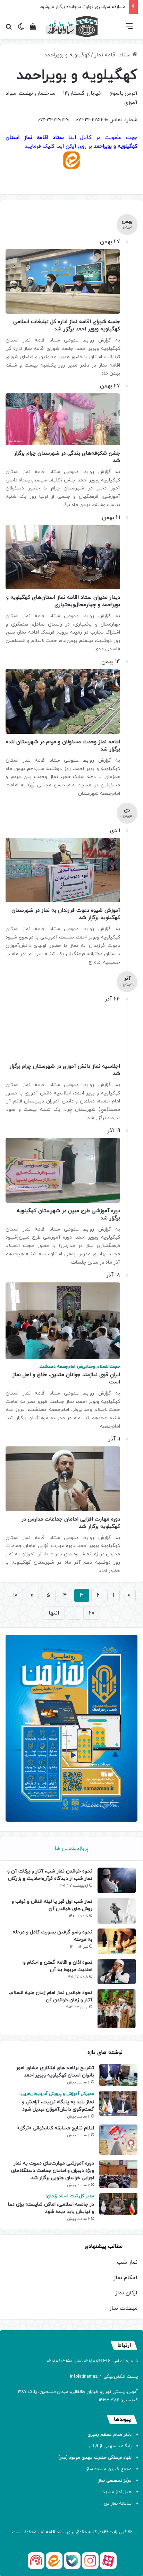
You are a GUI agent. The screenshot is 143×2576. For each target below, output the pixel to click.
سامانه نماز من (118, 2504)
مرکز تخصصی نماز (115, 2481)
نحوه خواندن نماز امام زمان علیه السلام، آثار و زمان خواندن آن (51, 1996)
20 (92, 1613)
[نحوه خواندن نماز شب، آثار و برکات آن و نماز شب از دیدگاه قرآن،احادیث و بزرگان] (117, 1880)
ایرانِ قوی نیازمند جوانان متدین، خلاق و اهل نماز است (66, 1375)
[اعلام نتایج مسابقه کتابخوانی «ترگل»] (118, 2140)
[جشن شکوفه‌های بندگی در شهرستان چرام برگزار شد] (63, 419)
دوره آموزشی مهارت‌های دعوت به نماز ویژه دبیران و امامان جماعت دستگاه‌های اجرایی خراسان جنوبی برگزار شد (53, 2171)
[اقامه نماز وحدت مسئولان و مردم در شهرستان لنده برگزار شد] (63, 701)
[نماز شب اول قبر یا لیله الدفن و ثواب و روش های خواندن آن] (117, 1911)
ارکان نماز (126, 2293)
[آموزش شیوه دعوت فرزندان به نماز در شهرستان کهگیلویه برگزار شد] (63, 870)
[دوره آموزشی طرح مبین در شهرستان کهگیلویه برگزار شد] (63, 1170)
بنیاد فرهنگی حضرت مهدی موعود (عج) (95, 2458)
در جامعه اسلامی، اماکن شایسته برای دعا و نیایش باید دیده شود (51, 2204)
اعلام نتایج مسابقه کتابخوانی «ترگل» (56, 2128)
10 (15, 1595)
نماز (41, 2532)
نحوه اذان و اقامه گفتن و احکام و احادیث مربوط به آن (58, 1966)
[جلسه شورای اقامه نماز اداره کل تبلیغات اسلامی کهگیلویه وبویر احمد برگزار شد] (63, 282)
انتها (54, 1613)
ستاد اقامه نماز (113, 55)
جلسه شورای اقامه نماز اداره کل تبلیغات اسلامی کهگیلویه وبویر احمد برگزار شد (67, 325)
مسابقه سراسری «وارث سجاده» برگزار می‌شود (83, 7)
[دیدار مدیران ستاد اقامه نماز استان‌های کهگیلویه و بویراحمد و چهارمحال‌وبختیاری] (63, 557)
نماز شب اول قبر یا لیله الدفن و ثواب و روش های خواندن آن (52, 1905)
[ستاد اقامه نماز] (71, 26)
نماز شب (127, 2262)
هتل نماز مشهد (117, 2492)
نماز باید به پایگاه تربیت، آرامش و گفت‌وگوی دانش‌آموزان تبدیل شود (57, 2102)
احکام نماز (125, 2278)
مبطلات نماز (123, 2308)
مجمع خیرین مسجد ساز (109, 2469)
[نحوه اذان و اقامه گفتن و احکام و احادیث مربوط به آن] (117, 1972)
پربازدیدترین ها (71, 1849)
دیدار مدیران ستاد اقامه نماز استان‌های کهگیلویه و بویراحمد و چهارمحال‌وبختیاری (63, 601)
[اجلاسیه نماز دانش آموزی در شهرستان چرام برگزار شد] (63, 1032)
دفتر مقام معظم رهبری (110, 2435)
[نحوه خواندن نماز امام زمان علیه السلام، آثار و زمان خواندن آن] (117, 2009)
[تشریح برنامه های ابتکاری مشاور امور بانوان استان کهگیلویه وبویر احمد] (118, 2075)
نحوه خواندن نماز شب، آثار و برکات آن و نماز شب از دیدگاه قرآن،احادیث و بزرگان (50, 1875)
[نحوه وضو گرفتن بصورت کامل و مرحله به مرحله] (117, 1941)
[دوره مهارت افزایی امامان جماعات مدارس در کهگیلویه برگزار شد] (63, 1479)
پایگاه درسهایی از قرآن (110, 2446)
